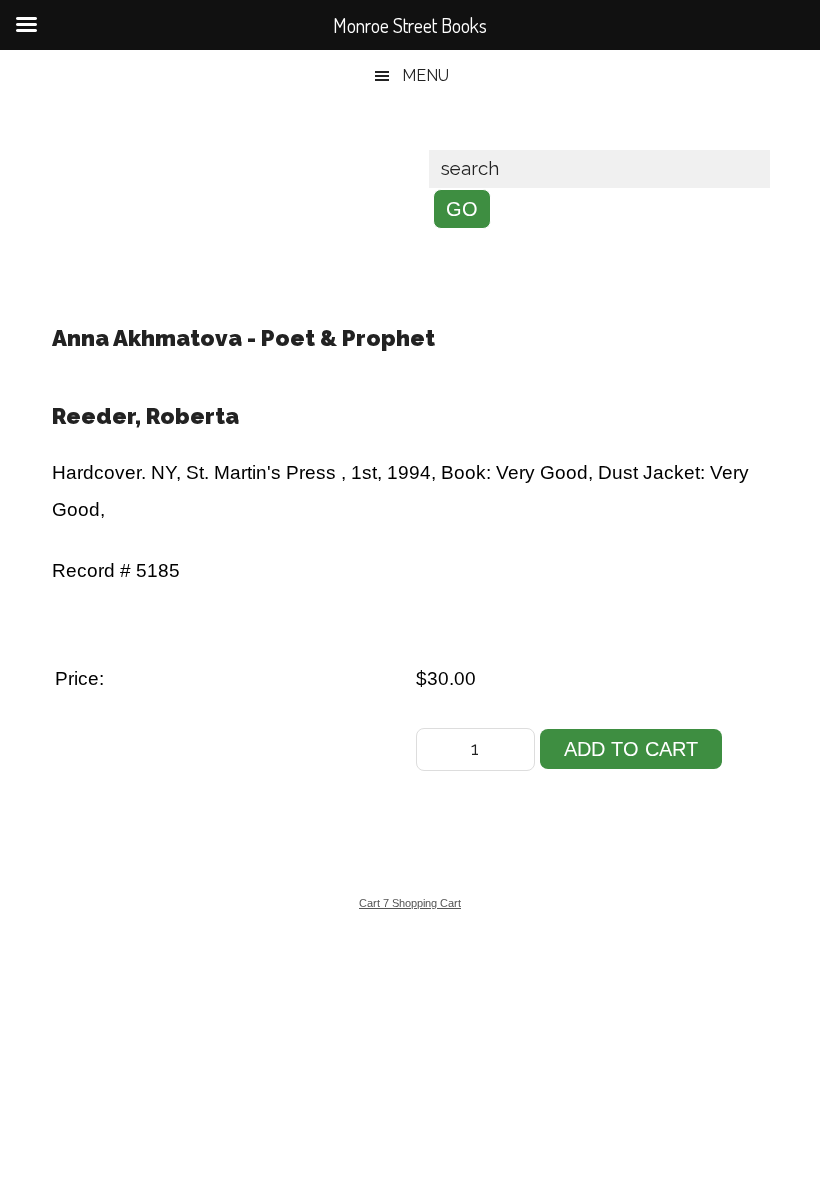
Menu (425, 75)
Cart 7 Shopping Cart (410, 903)
